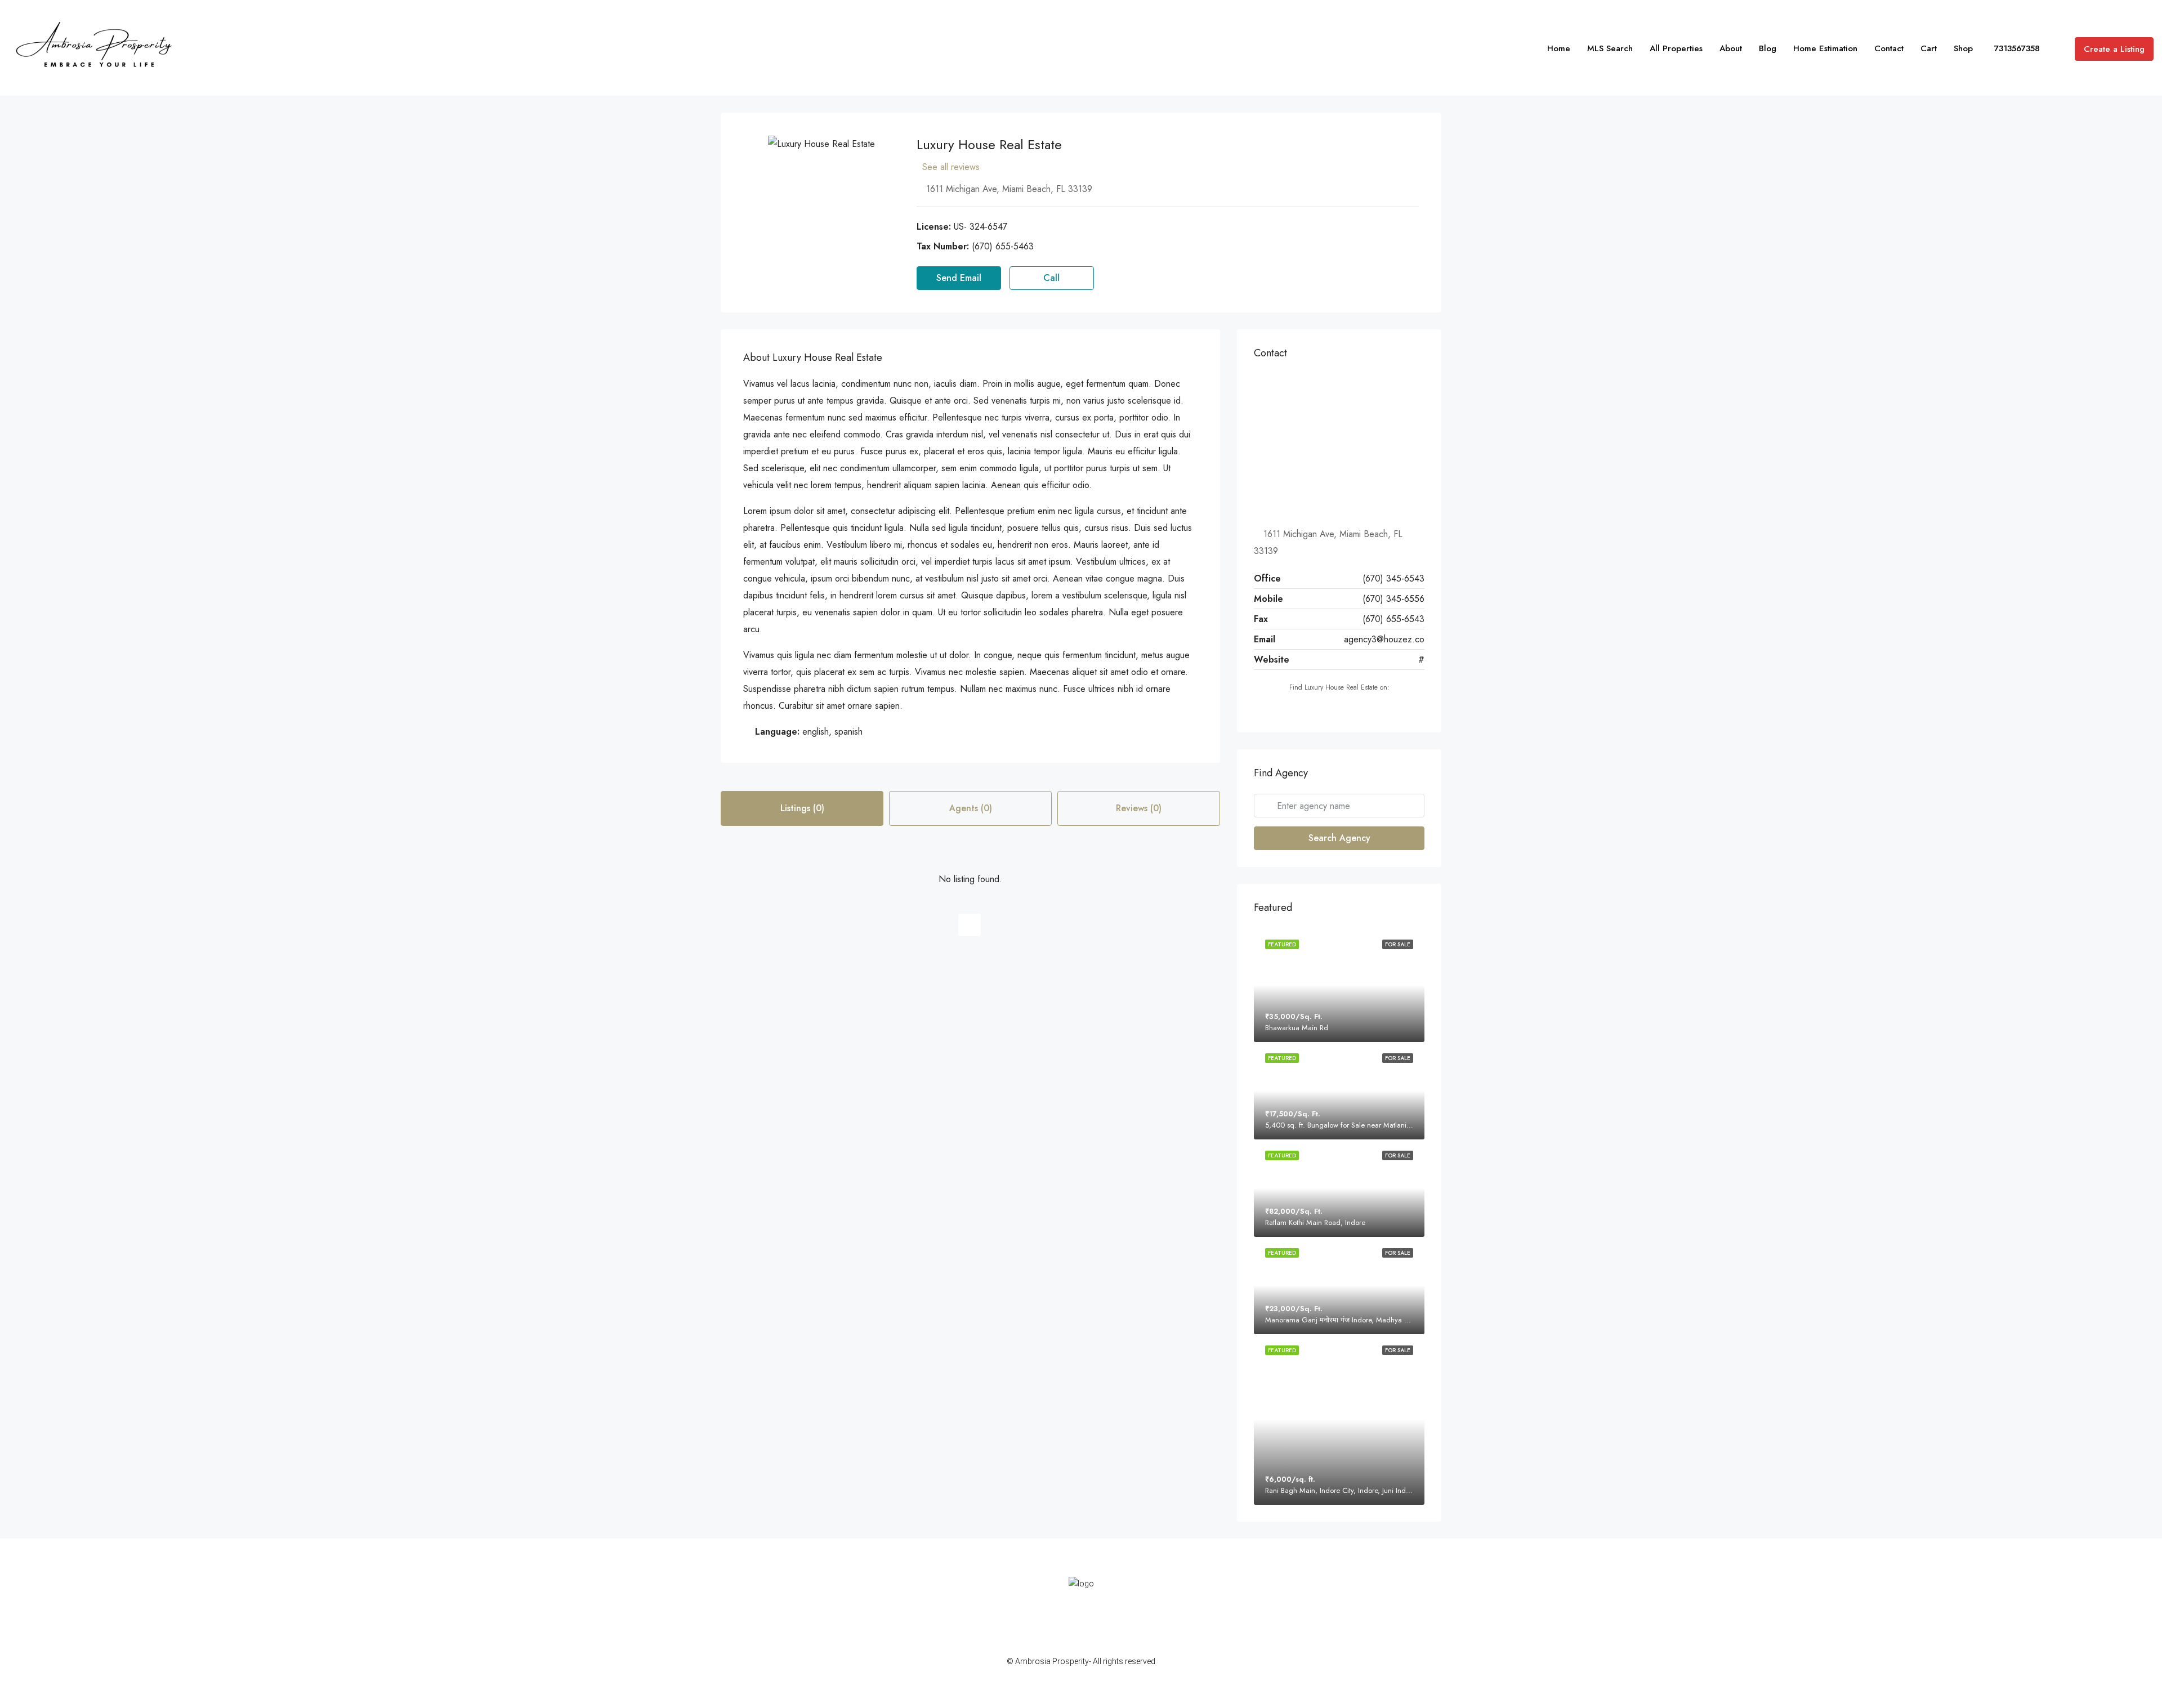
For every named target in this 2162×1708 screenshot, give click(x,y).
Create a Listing (2114, 49)
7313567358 (2016, 48)
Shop (1963, 48)
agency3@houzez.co (1384, 639)
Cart (1929, 48)
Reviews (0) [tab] (1139, 808)
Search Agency (1339, 838)
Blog (1768, 48)
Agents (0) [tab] (971, 808)
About (1731, 48)
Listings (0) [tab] (802, 808)
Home (1559, 48)
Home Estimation (1825, 48)
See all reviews (951, 167)
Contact (1889, 48)
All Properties (1676, 48)
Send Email (959, 278)
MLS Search (1610, 48)
